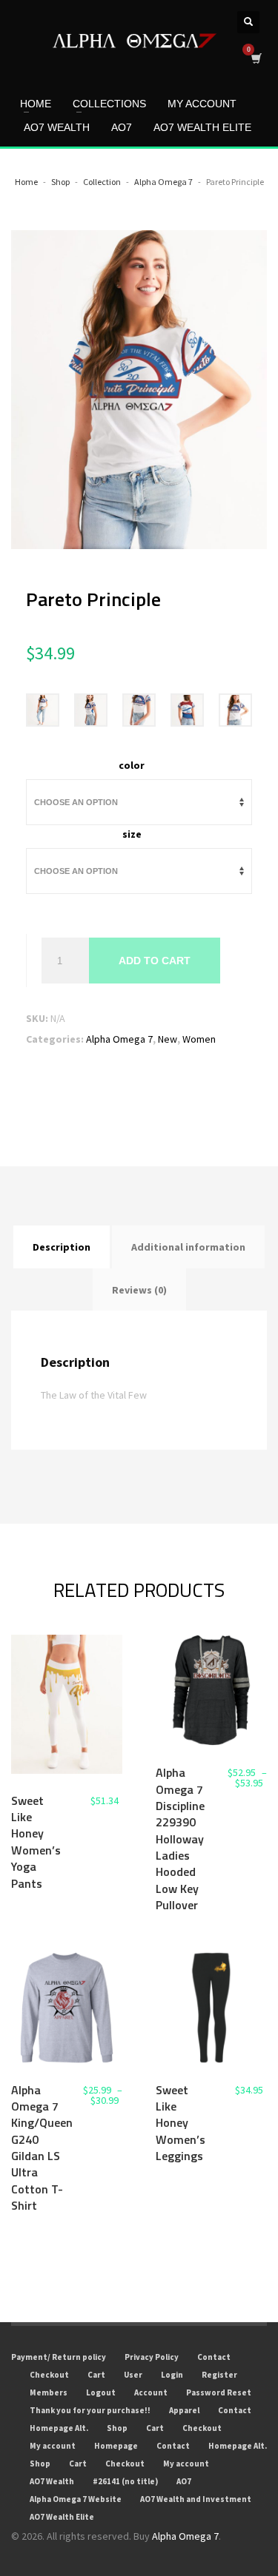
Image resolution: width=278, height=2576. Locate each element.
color (132, 765)
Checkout (49, 2375)
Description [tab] (62, 1247)
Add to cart (155, 961)
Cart (96, 2375)
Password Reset (219, 2392)
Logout (101, 2392)
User (133, 2375)
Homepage (116, 2446)
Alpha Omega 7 (119, 1039)
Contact (214, 2357)
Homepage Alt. (59, 2428)
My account (53, 2446)
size (132, 834)
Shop (117, 2428)
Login (172, 2375)
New (168, 1039)
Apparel (184, 2410)
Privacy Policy (152, 2357)
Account (151, 2392)
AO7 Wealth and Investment (196, 2499)
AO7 (184, 2481)
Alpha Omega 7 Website (76, 2499)
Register (219, 2375)
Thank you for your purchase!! (90, 2410)
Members (49, 2392)
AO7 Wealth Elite (62, 2517)
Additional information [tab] (188, 1247)
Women (199, 1039)
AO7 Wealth (52, 2481)
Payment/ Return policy (59, 2357)
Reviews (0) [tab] (139, 1290)
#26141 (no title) (125, 2481)
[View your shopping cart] (255, 58)
